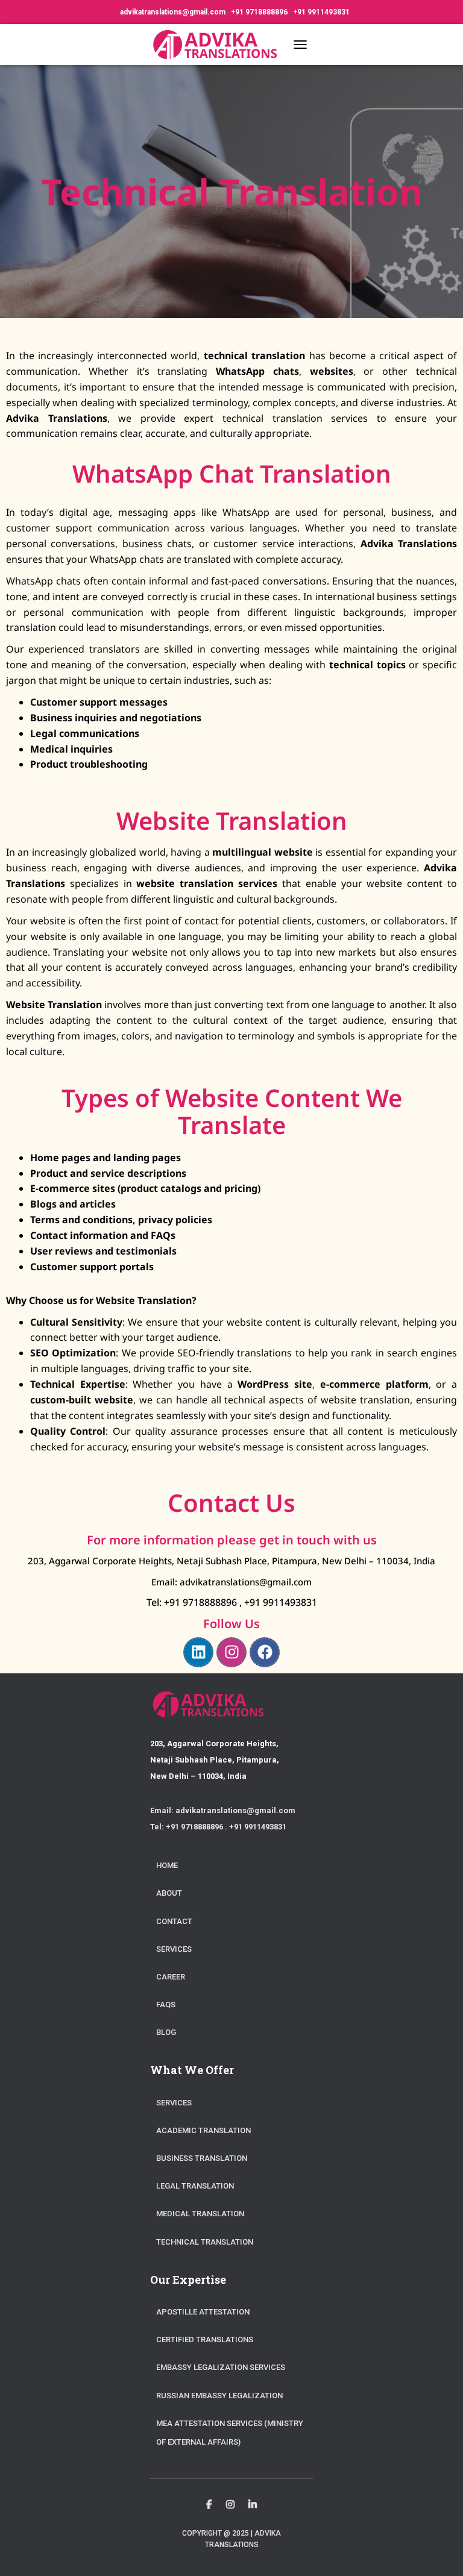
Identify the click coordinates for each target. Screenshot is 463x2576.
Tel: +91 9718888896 (193, 1602)
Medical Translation (200, 2214)
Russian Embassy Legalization (219, 2396)
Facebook (209, 2505)
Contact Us (231, 1503)
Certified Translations (205, 2339)
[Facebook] (265, 1652)
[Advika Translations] (219, 45)
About (169, 1893)
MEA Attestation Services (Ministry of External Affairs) (230, 2433)
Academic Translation (203, 2130)
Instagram (230, 2505)
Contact (174, 1921)
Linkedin (253, 2505)
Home (167, 1865)
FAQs (166, 2004)
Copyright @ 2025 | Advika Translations (231, 2539)
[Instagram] (231, 1652)
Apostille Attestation (203, 2312)
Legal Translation (195, 2186)
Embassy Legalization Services (221, 2367)
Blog (166, 2032)
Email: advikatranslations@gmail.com (231, 1582)
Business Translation (202, 2158)
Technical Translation (205, 2242)
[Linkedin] (198, 1652)
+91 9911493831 (321, 12)
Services (174, 1949)
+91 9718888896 (260, 12)
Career (171, 1977)
